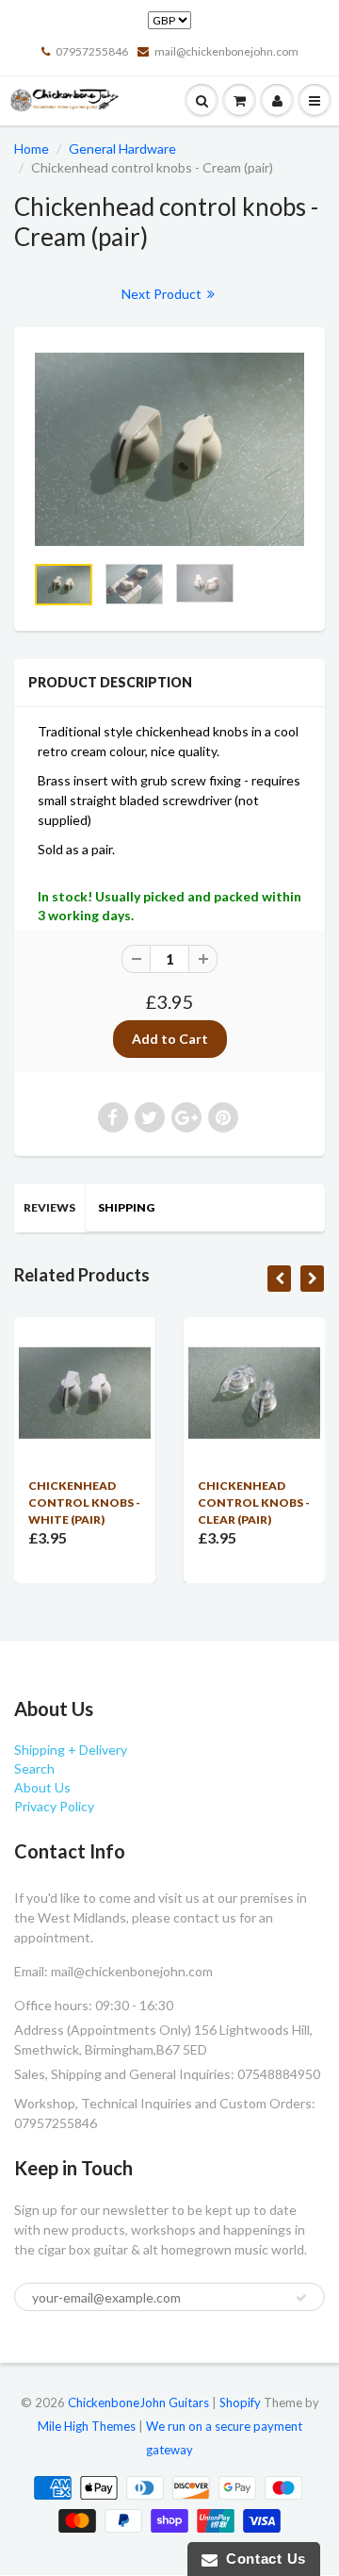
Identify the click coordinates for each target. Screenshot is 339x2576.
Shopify (240, 2403)
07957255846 (92, 51)
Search (34, 1768)
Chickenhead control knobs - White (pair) (84, 1503)
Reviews (49, 1207)
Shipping (126, 1207)
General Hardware (122, 149)
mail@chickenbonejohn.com (226, 51)
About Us (42, 1787)
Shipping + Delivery (71, 1750)
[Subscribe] (301, 2298)
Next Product (163, 294)
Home (32, 149)
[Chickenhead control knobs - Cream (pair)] (169, 449)
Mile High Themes (87, 2426)
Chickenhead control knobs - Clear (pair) (254, 1503)
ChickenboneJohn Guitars (138, 2403)
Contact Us (262, 2559)
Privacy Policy (54, 1806)
